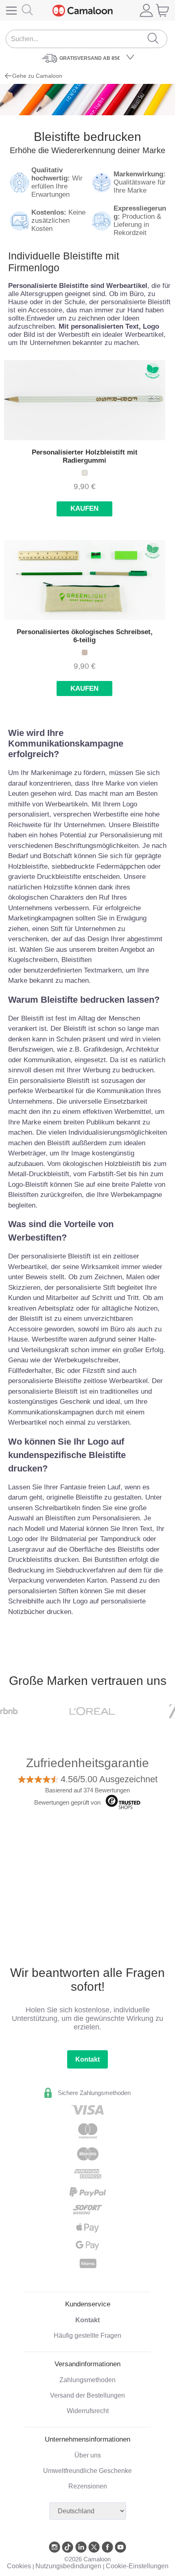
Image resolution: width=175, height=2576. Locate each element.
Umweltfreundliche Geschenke (87, 2471)
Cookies (19, 2566)
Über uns (88, 2455)
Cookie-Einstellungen (137, 2566)
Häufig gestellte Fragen (87, 2336)
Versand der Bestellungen (87, 2395)
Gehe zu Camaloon (37, 76)
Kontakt (87, 2059)
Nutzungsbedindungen (68, 2566)
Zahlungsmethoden (87, 2380)
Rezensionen (88, 2486)
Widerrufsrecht (88, 2411)
